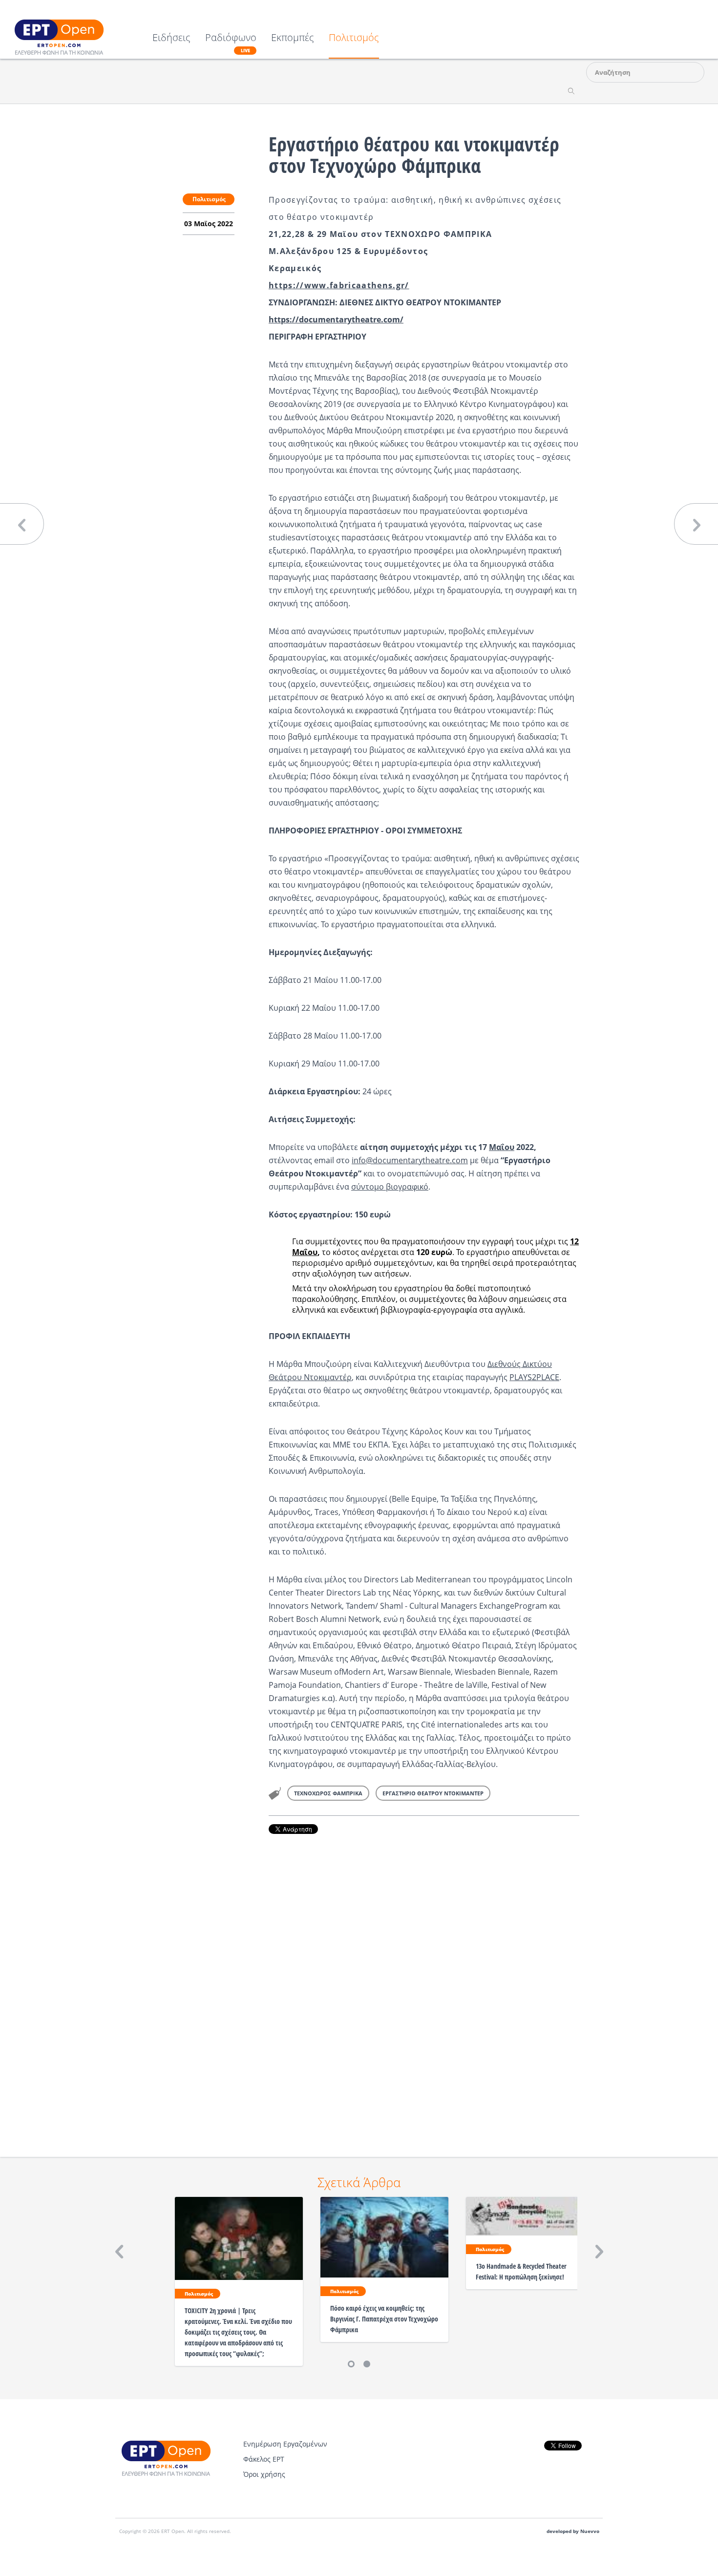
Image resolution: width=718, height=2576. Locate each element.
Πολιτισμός (354, 38)
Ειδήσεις (171, 38)
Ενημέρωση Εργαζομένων (285, 2444)
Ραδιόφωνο (231, 43)
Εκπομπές (293, 38)
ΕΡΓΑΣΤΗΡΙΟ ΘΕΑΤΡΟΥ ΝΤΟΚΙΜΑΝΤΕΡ (433, 1793)
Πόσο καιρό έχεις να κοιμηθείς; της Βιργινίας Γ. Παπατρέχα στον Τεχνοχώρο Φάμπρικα (384, 2319)
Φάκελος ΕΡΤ (264, 2459)
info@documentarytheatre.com (410, 1160)
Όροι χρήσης (264, 2474)
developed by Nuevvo (573, 2531)
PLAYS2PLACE (534, 1377)
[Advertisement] (424, 1982)
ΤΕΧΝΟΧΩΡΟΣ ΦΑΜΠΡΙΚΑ (328, 1793)
